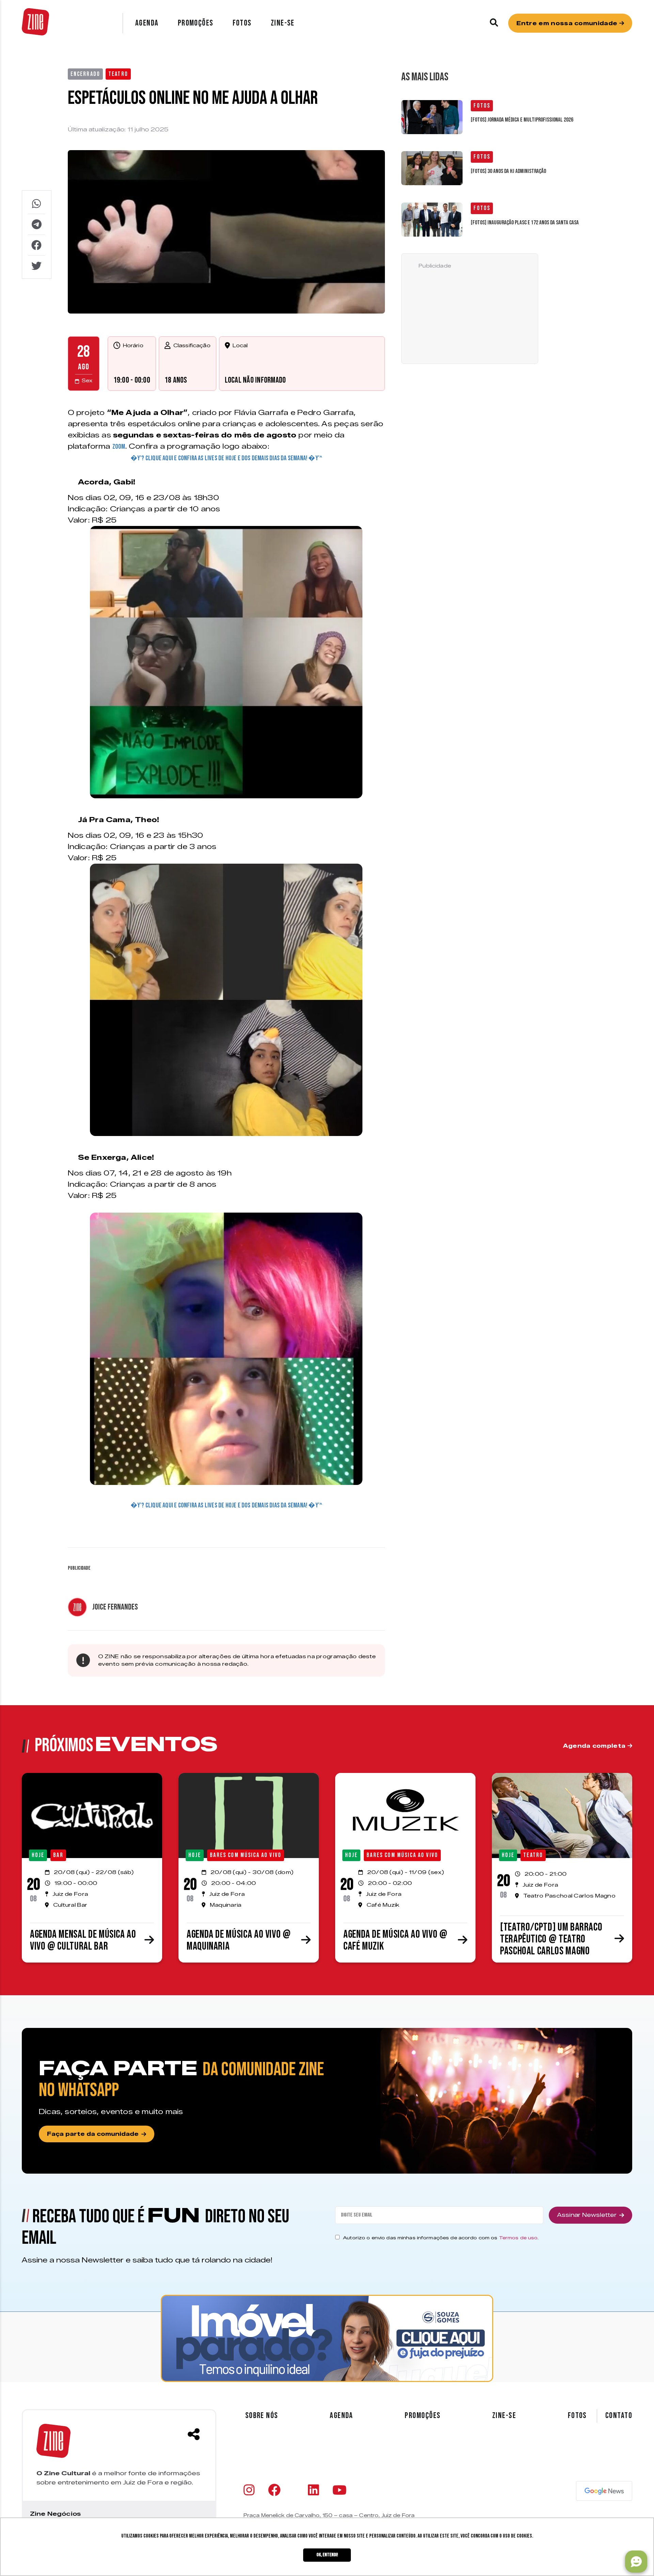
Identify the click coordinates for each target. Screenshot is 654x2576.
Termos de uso (518, 2238)
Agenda (147, 23)
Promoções (196, 23)
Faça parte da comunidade (93, 2134)
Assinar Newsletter (587, 2215)
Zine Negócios (55, 2514)
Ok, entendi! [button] (327, 2555)
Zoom (119, 447)
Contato (619, 2416)
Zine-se (283, 23)
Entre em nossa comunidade (568, 23)
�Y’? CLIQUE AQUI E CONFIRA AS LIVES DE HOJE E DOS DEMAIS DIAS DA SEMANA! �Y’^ (226, 458)
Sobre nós (262, 2415)
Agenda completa (595, 1746)
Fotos (242, 23)
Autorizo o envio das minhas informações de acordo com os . (441, 2238)
